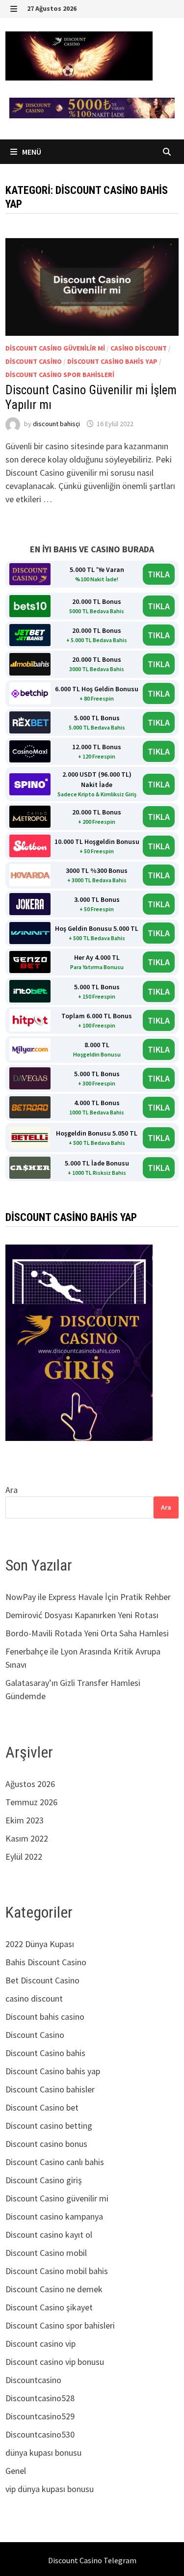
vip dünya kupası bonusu (50, 2489)
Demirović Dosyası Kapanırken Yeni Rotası (82, 1615)
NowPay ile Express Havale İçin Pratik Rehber (88, 1597)
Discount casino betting (49, 2126)
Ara (12, 1490)
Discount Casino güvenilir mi (55, 348)
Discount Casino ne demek (54, 2289)
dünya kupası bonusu (43, 2453)
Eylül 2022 (24, 1857)
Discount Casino (34, 361)
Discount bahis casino (45, 2017)
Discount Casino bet (42, 2107)
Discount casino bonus (46, 2144)
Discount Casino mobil (46, 2253)
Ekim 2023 (25, 1820)
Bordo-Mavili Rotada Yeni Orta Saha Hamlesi (87, 1633)
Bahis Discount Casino (46, 1962)
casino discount (139, 348)
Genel (16, 2471)
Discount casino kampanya (54, 2216)
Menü (31, 152)
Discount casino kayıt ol (49, 2235)
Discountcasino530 (40, 2434)
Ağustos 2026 (30, 1784)
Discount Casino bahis (45, 2053)
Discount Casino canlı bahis (55, 2162)
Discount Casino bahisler (50, 2089)
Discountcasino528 (40, 2398)
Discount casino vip (40, 2344)
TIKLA (159, 574)
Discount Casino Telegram (92, 2560)
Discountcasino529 (40, 2416)
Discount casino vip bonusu (55, 2362)
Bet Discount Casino (42, 1980)
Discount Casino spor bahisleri (60, 375)
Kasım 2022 (27, 1838)
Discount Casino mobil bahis (57, 2271)
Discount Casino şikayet (49, 2307)
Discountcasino (33, 2380)
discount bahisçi (56, 424)
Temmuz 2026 (31, 1802)
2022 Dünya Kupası (40, 1944)
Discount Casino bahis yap (112, 361)
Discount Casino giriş (44, 2180)
